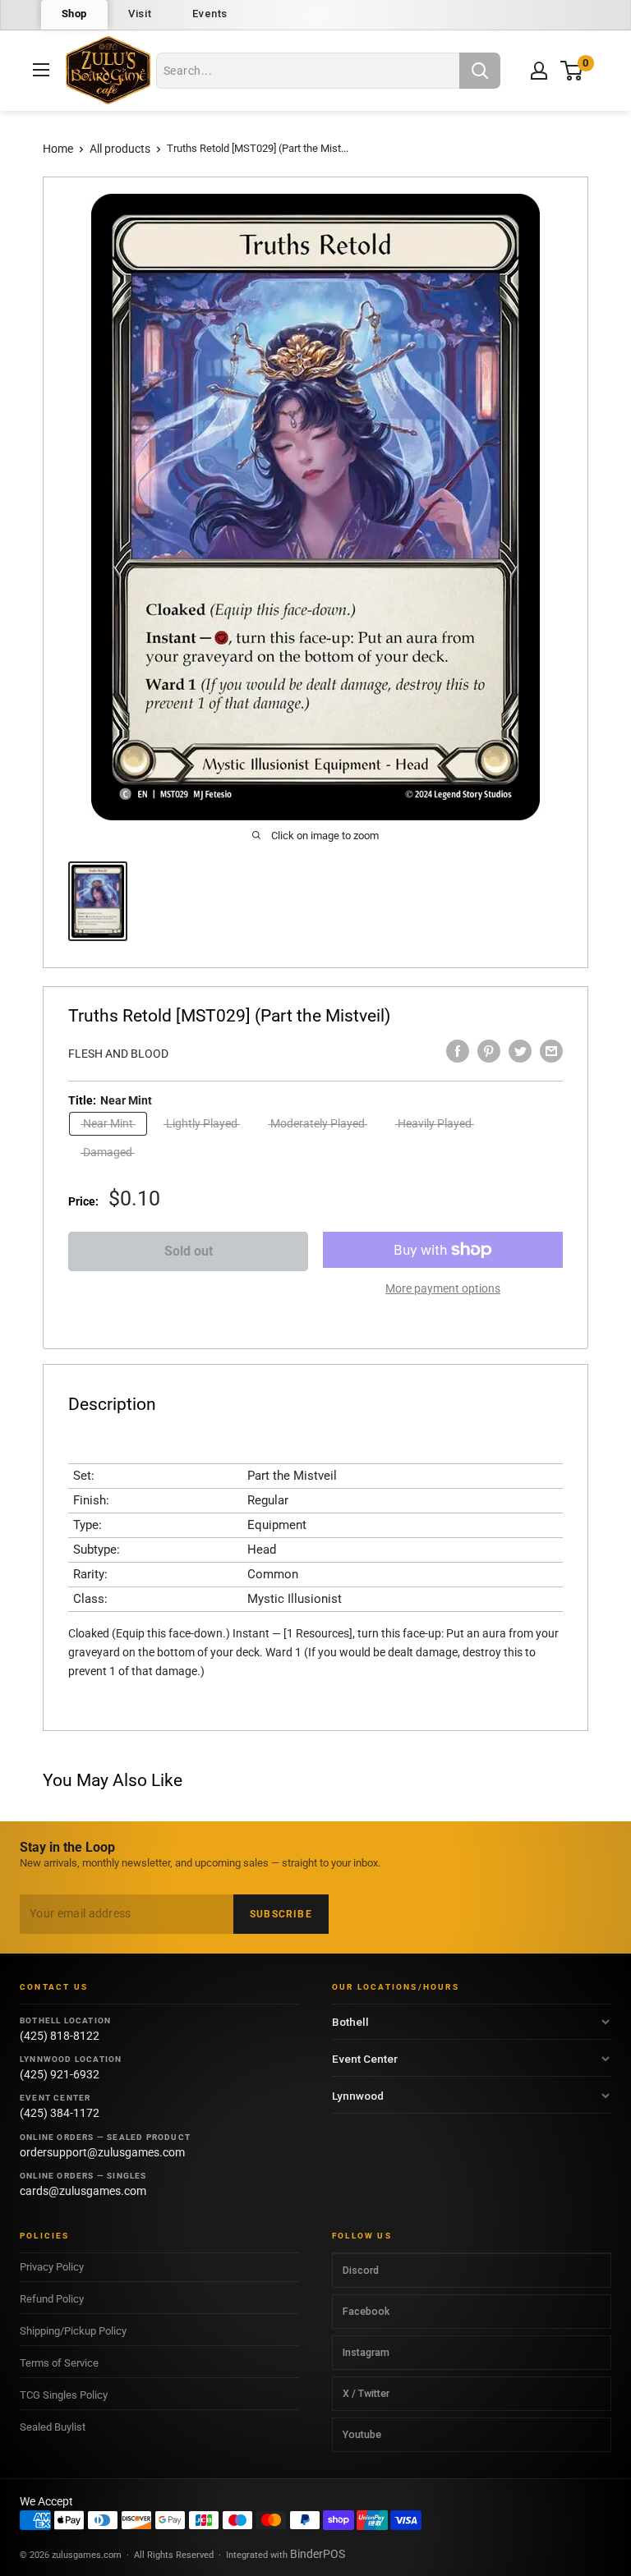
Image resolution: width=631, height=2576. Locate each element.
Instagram (366, 2352)
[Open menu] (41, 70)
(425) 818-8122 (60, 2036)
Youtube (362, 2434)
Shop (75, 14)
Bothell (350, 2022)
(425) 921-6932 (60, 2074)
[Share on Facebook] (458, 1051)
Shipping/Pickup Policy (73, 2331)
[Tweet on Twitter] (520, 1051)
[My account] (539, 71)
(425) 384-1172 (60, 2113)
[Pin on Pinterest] (489, 1051)
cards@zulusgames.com (83, 2191)
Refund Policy (52, 2299)
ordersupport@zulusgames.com (102, 2152)
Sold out (189, 1251)
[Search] (480, 71)
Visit (140, 14)
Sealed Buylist (53, 2427)
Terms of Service (59, 2363)
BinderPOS (318, 2554)
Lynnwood (358, 2096)
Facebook (366, 2311)
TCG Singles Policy (64, 2395)
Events (210, 14)
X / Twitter (366, 2393)
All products (120, 149)
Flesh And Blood (118, 1054)
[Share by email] (551, 1051)
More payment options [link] (443, 1288)
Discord (361, 2270)
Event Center (365, 2059)
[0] (572, 70)
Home (58, 149)
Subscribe (281, 1914)
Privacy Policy (52, 2267)
